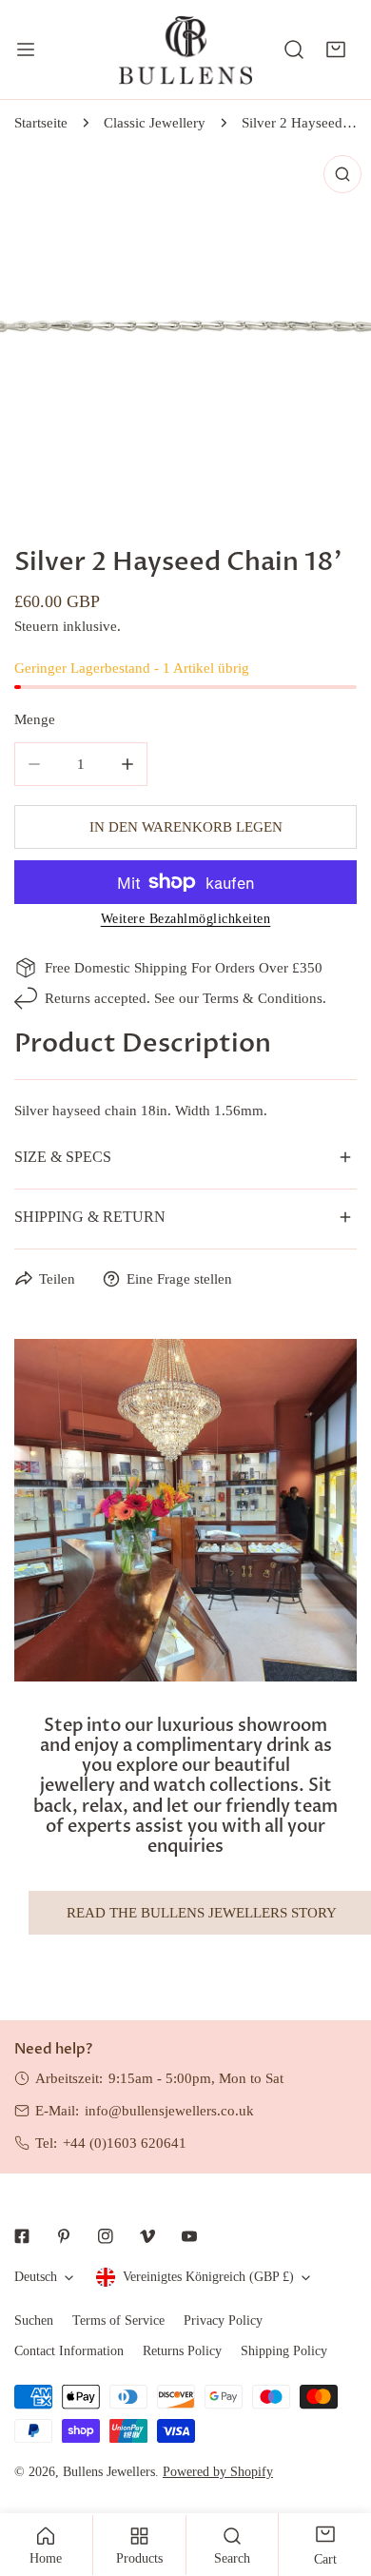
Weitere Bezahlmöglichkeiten (186, 919)
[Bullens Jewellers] (185, 49)
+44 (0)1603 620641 (125, 2143)
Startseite (41, 123)
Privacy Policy (223, 2320)
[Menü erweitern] (26, 49)
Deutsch (36, 2277)
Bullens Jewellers (109, 2472)
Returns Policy (182, 2351)
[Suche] (294, 49)
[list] (185, 331)
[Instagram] (106, 2236)
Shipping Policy (284, 2351)
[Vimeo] (147, 2236)
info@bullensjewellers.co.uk (169, 2111)
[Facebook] (22, 2236)
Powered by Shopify (218, 2472)
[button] (336, 49)
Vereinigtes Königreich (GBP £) (208, 2277)
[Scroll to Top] (337, 2475)
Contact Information (69, 2351)
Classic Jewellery (155, 123)
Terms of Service (118, 2320)
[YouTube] (189, 2236)
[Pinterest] (64, 2236)
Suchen (34, 2320)
